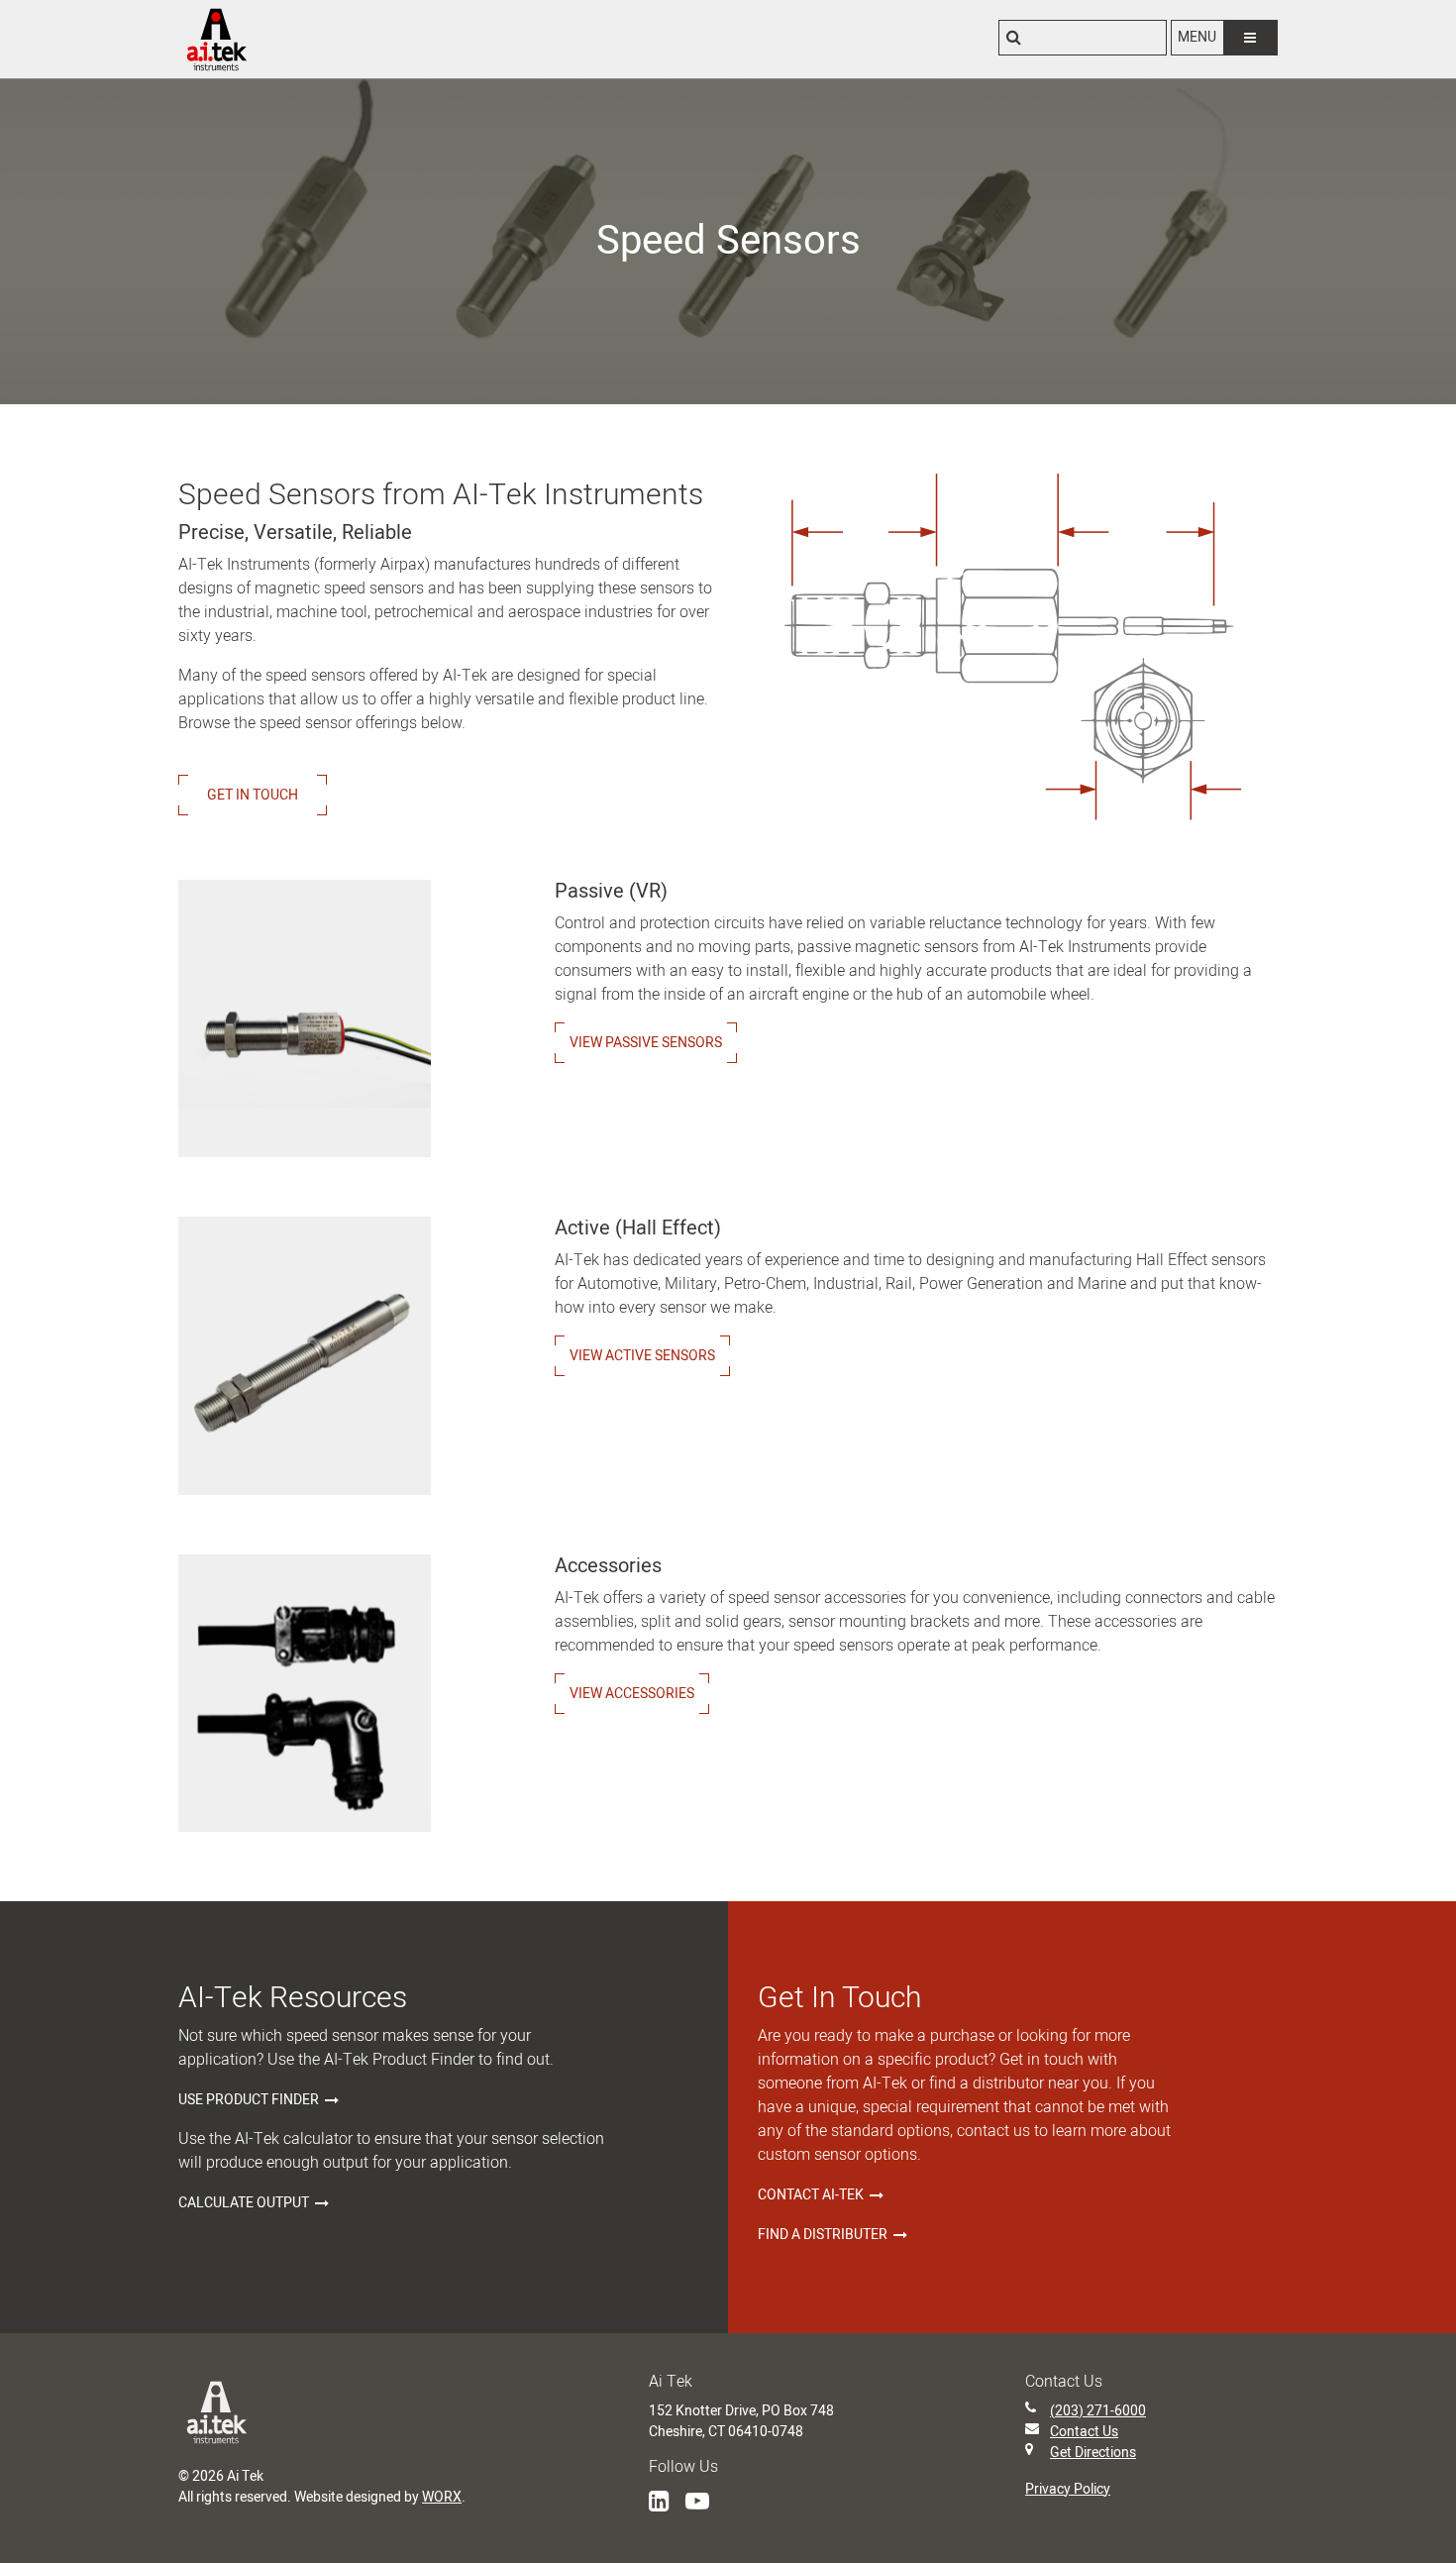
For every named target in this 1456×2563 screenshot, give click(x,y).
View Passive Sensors (646, 1043)
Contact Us (1084, 2432)
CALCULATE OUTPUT (244, 2203)
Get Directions (1093, 2453)
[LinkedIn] (659, 2502)
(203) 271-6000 (1098, 2411)
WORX (442, 2497)
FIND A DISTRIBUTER (823, 2235)
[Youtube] (697, 2502)
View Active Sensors (642, 1356)
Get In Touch (253, 795)
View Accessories (632, 1694)
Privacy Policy (1068, 2489)
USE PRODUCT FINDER (249, 2100)
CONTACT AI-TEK (811, 2195)
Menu (1197, 37)
